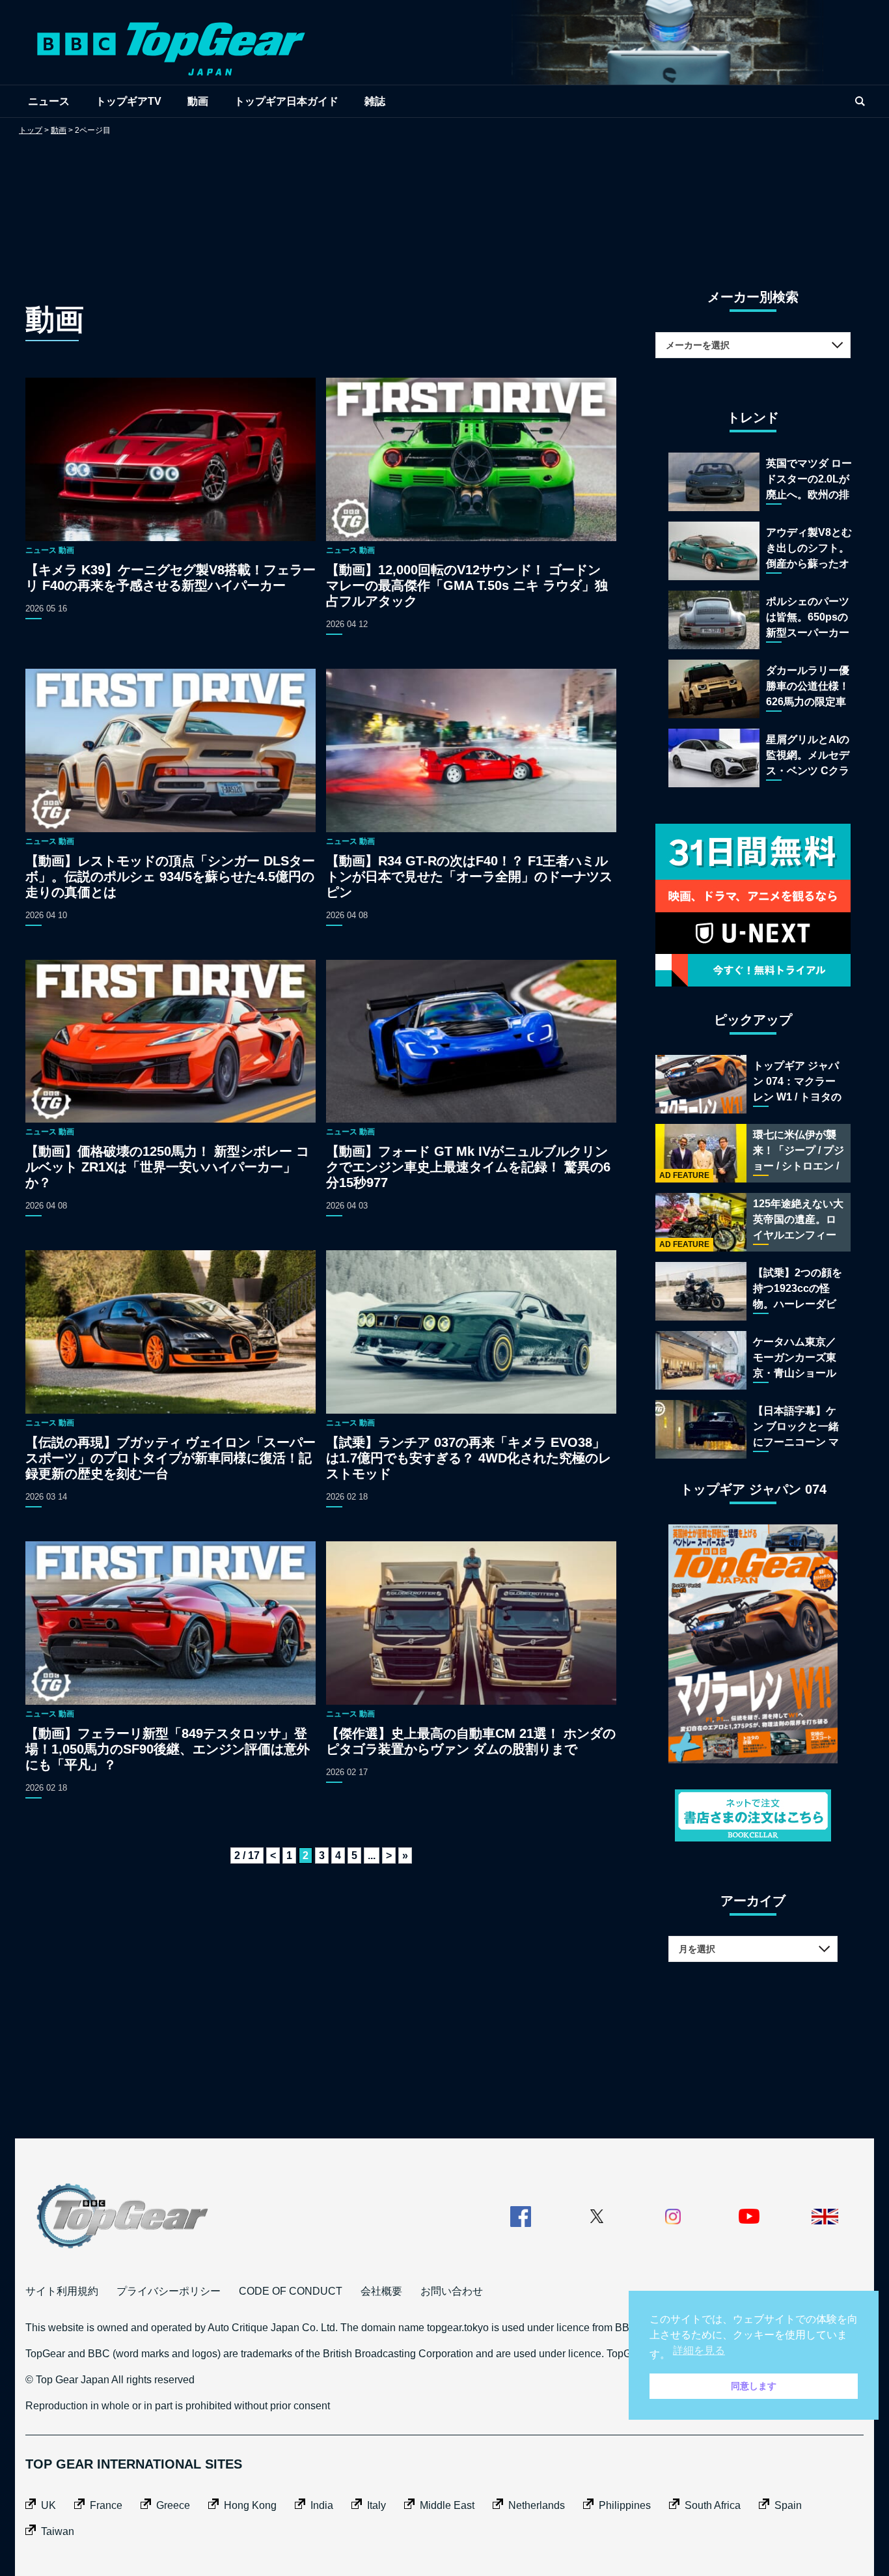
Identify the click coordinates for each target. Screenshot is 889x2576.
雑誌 (375, 101)
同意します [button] (754, 2386)
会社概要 (381, 2291)
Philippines (625, 2505)
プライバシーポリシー (169, 2291)
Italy (376, 2505)
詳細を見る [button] (699, 2350)
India (322, 2505)
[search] (860, 101)
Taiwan (58, 2531)
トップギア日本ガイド (286, 101)
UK (48, 2505)
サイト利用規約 (62, 2291)
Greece (173, 2505)
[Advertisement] (444, 199)
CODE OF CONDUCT (291, 2291)
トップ (31, 130)
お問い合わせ (452, 2291)
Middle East (447, 2505)
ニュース (49, 101)
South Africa (713, 2505)
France (106, 2505)
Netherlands (537, 2505)
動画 (198, 101)
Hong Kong (250, 2505)
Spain (788, 2505)
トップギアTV (129, 101)
